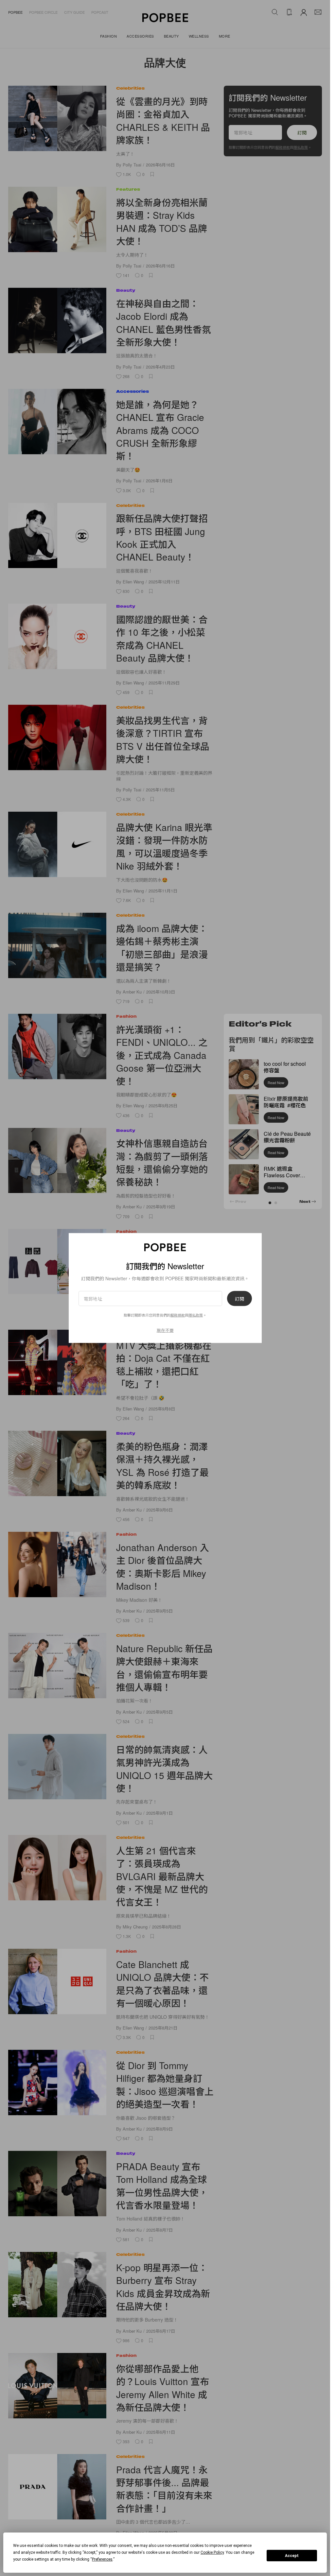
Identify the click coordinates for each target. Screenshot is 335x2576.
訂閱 (239, 1298)
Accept (292, 2556)
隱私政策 (196, 1315)
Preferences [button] (102, 2559)
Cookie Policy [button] (212, 2552)
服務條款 (178, 1315)
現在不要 (165, 1330)
